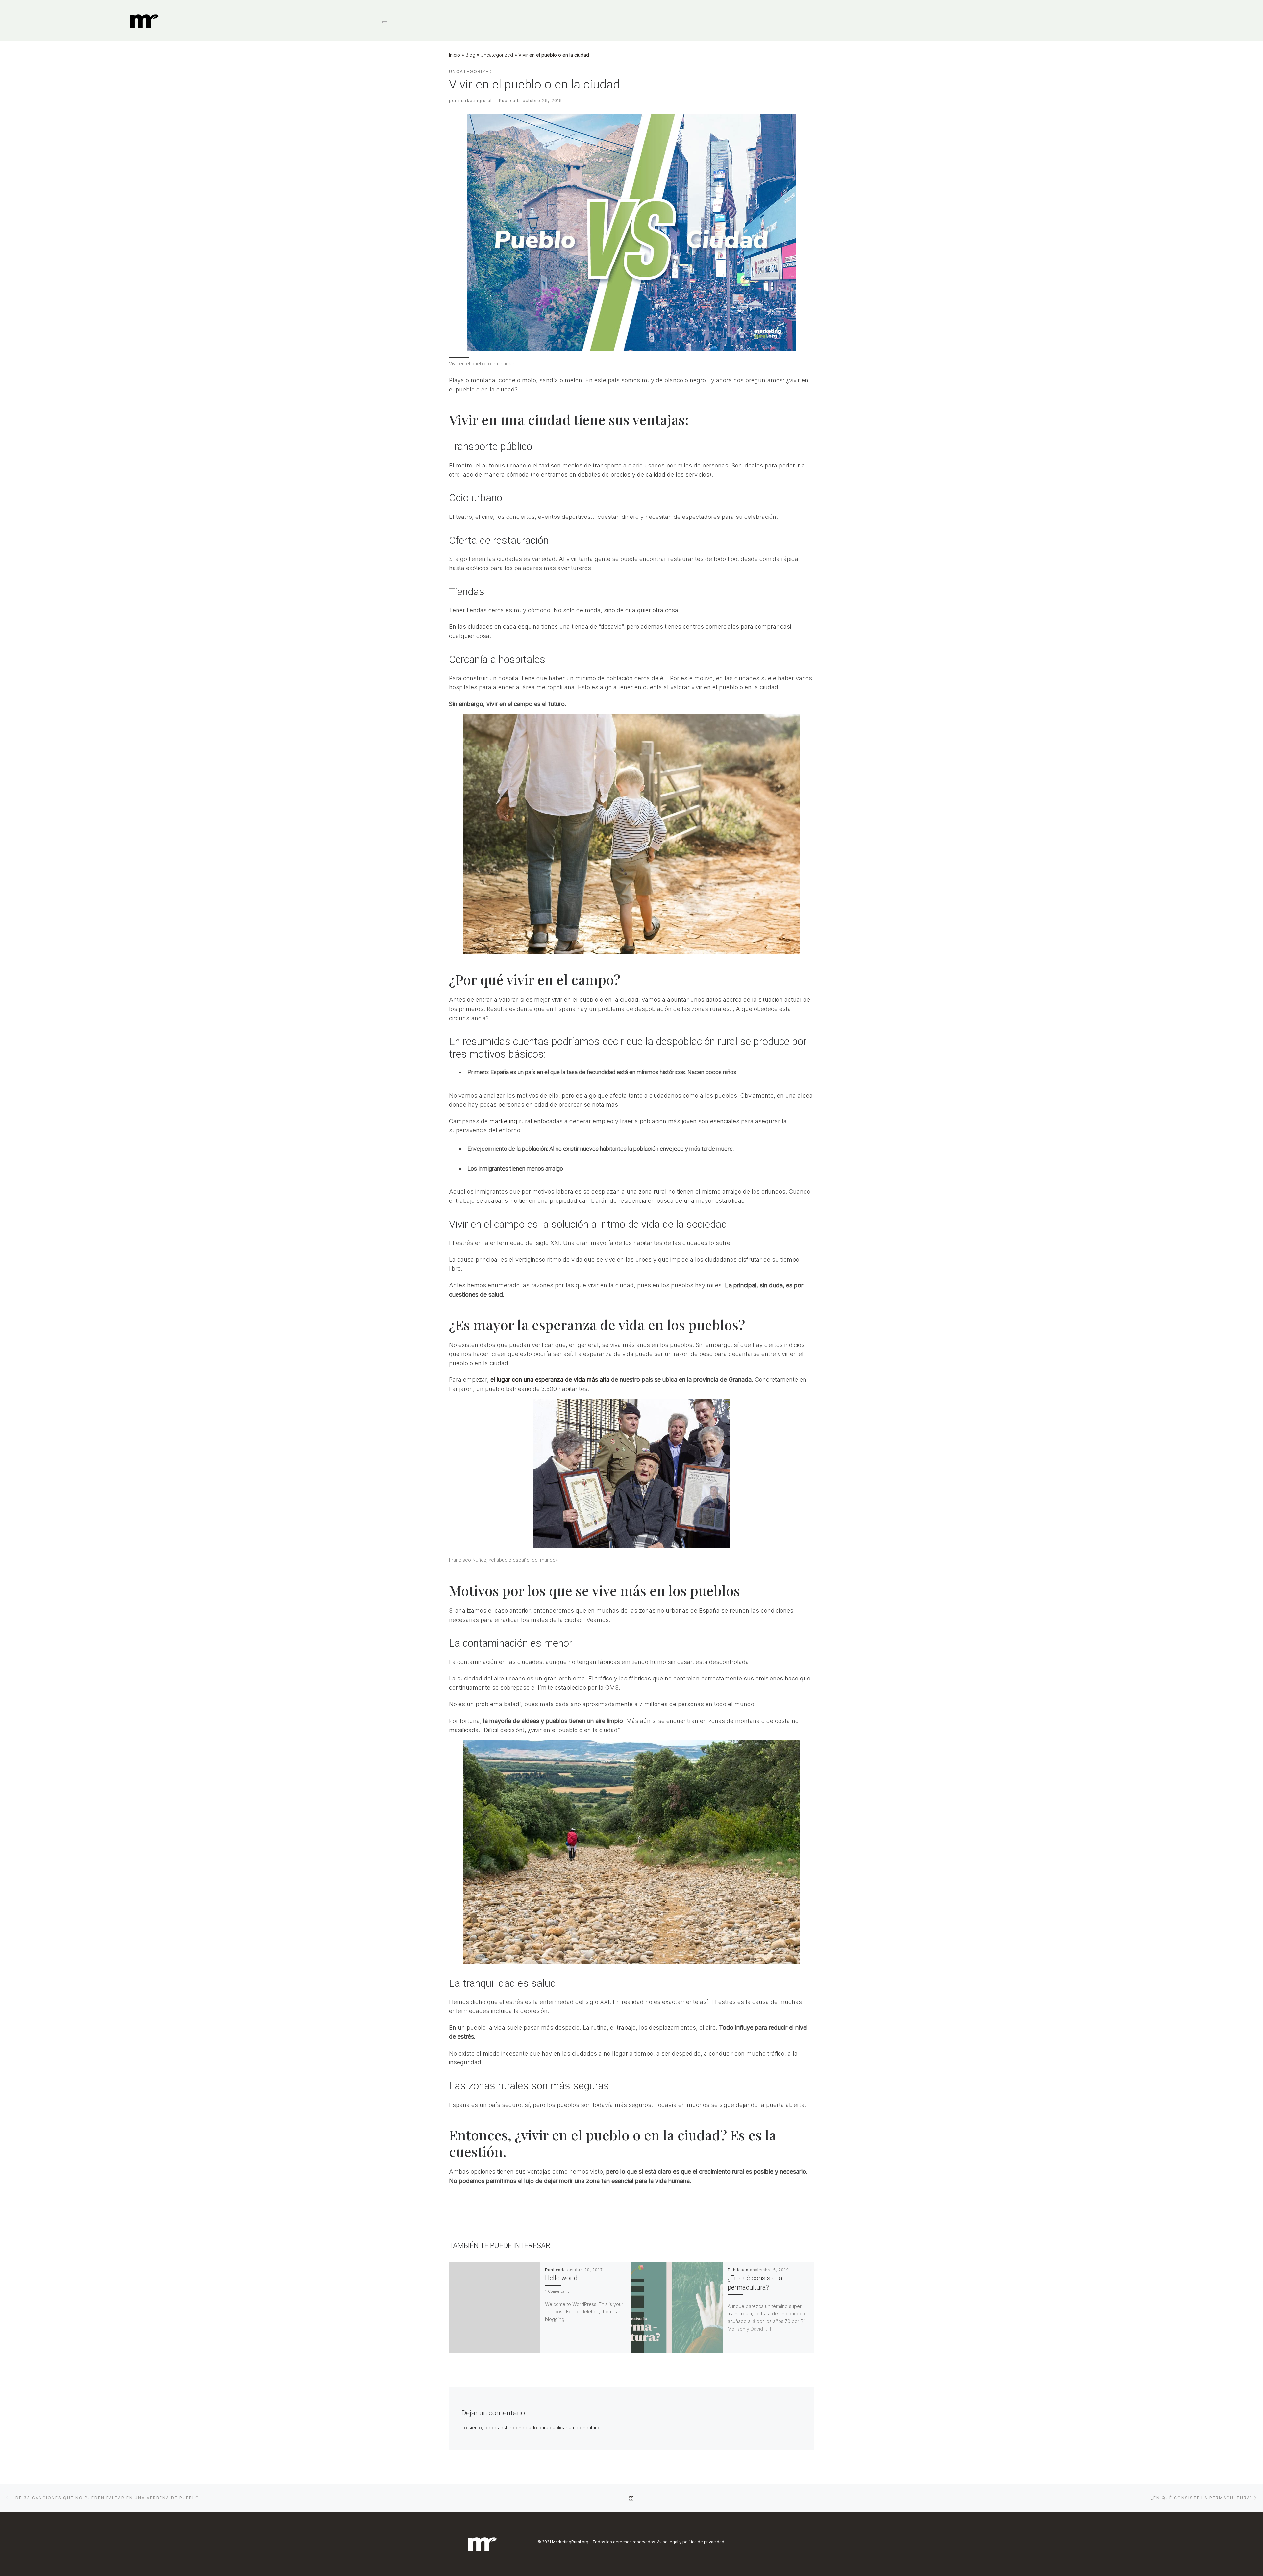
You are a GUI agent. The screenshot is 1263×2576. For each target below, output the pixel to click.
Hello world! (562, 2278)
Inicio (455, 55)
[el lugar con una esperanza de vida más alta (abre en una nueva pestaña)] (490, 1380)
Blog (470, 55)
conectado (525, 2427)
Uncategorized (497, 55)
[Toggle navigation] (385, 22)
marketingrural (475, 101)
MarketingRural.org (570, 2542)
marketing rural (511, 1121)
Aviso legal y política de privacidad (691, 2542)
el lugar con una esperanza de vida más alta (550, 1380)
